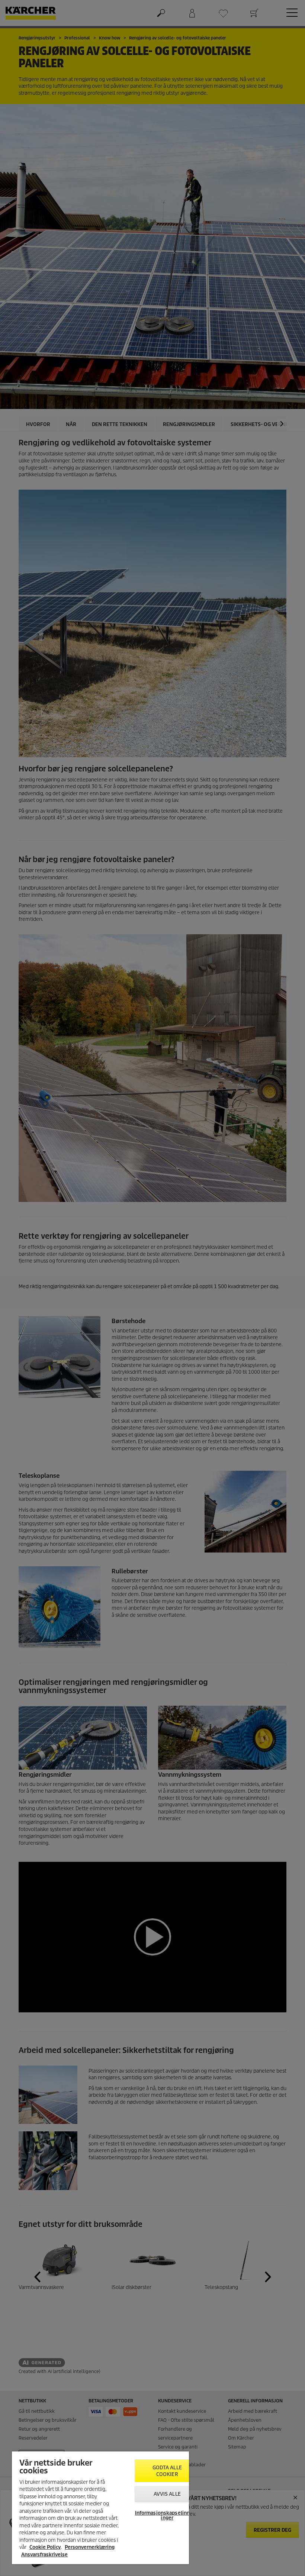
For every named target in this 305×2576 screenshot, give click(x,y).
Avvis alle (167, 2494)
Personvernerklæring (90, 2547)
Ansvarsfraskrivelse (44, 2555)
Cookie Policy (45, 2547)
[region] (100, 2508)
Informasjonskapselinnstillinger (167, 2515)
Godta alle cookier (167, 2471)
